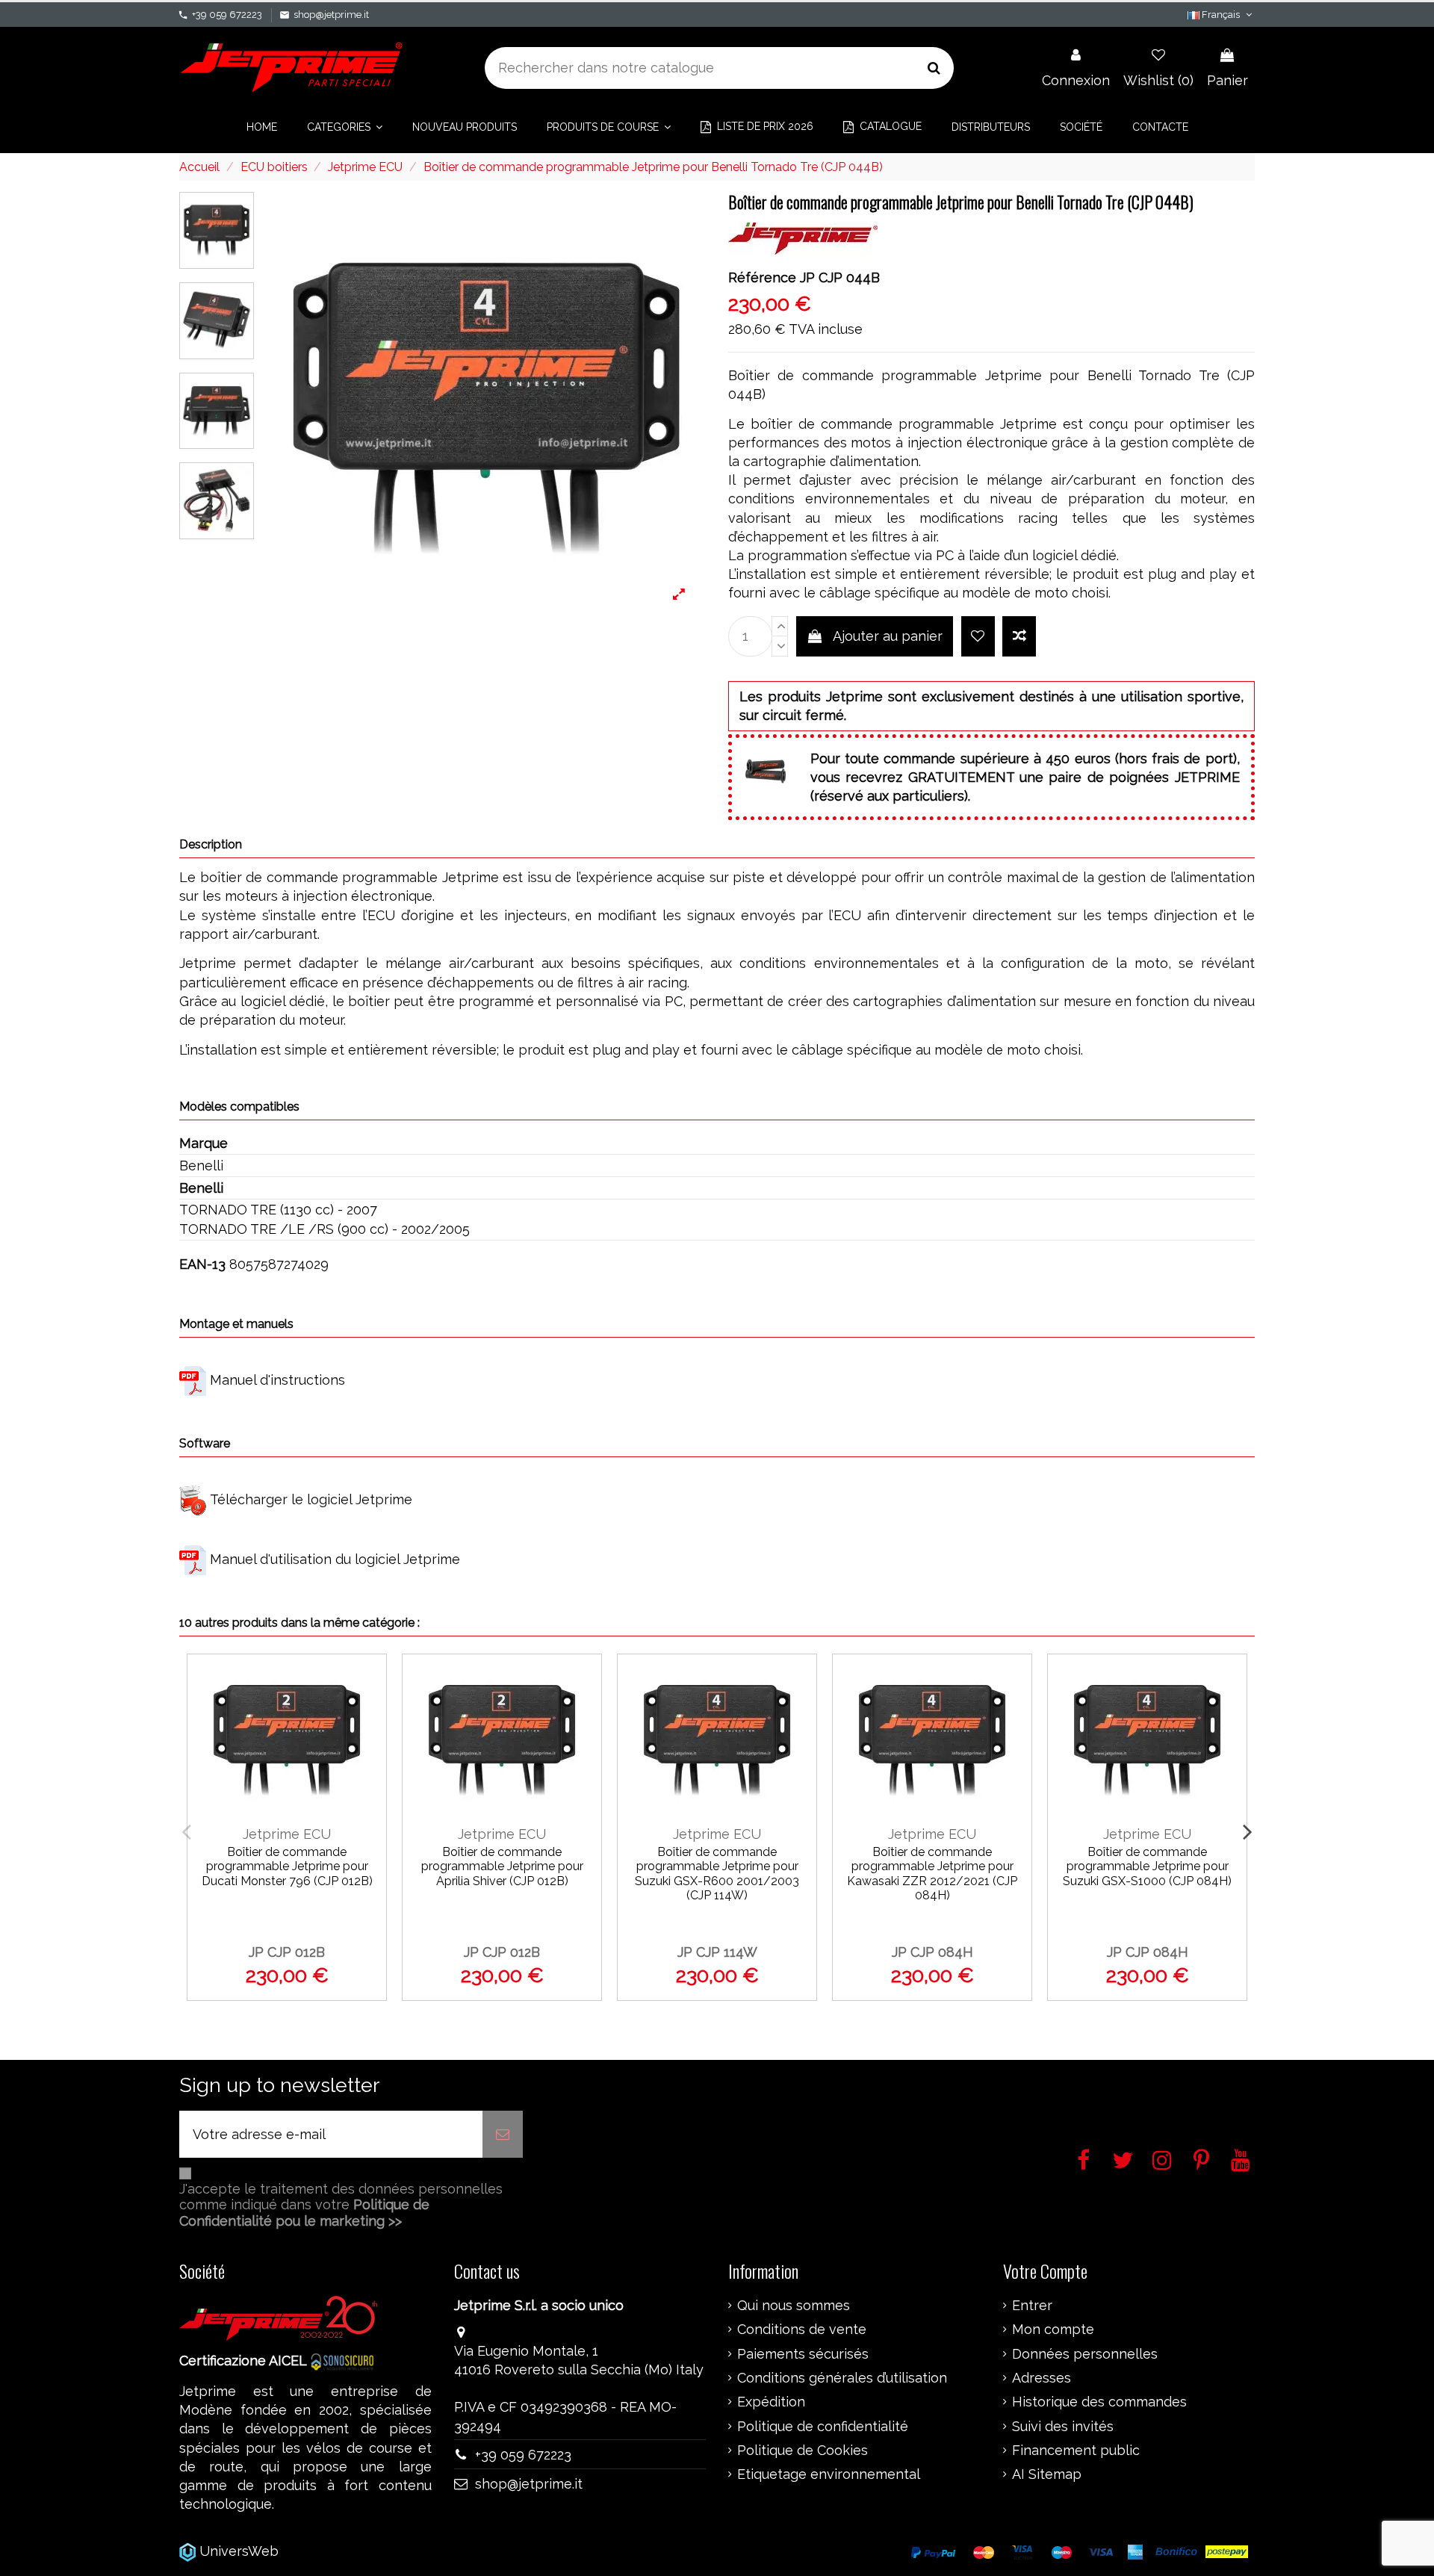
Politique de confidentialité (823, 2427)
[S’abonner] (503, 2134)
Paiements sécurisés (803, 2354)
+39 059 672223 (227, 15)
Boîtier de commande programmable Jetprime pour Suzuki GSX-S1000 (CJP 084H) (1147, 1866)
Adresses (1042, 2378)
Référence (762, 277)
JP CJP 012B (287, 1952)
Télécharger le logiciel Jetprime (311, 1499)
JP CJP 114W (717, 1952)
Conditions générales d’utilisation (842, 2378)
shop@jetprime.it (331, 15)
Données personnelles (1085, 2354)
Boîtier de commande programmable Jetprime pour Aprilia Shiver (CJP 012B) (502, 1866)
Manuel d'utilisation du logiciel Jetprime (335, 1559)
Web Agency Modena (351, 2551)
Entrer (1032, 2306)
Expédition (771, 2402)
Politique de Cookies (803, 2451)
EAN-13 (202, 1264)
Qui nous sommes (794, 2306)
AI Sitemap (1047, 2474)
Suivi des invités (1063, 2427)
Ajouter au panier (888, 636)
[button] (345, 127)
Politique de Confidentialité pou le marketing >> (304, 2213)
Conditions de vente (802, 2330)
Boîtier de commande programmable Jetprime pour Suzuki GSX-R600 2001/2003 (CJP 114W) (717, 1874)
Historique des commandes (1099, 2402)
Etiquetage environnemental (829, 2474)
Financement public (1076, 2451)
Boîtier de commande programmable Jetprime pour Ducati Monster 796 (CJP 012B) (287, 1866)
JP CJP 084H (932, 1952)
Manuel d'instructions (277, 1380)
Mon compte (1053, 2330)
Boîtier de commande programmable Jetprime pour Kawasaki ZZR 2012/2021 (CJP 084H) (932, 1874)
